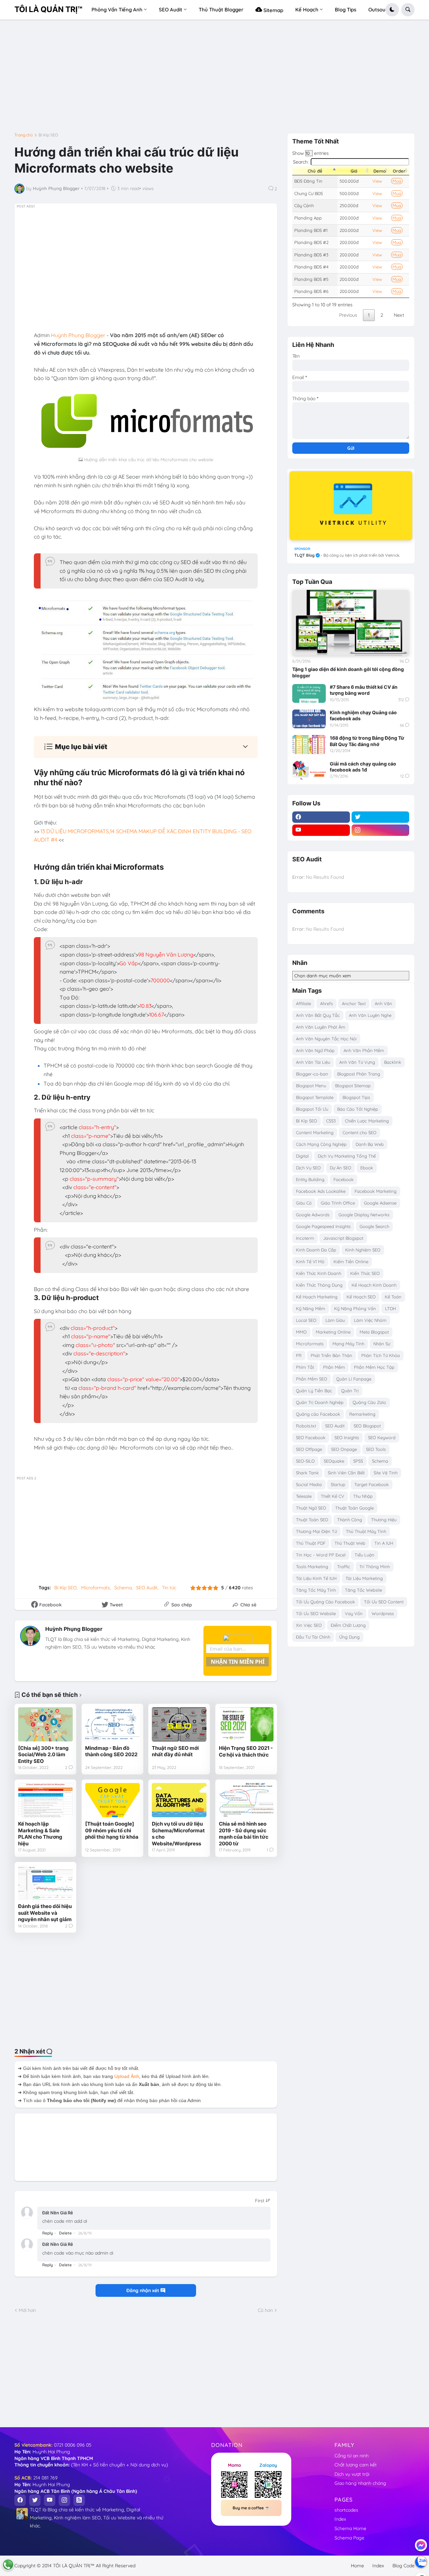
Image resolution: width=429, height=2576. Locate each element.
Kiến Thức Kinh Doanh (319, 1273)
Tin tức (169, 1588)
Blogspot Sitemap (353, 1086)
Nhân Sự (382, 1344)
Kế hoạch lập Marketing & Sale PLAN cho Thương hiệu (40, 1834)
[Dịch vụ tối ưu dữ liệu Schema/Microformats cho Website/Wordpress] (179, 1800)
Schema (123, 1588)
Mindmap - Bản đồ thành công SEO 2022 (111, 1751)
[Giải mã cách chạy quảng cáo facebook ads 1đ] (309, 770)
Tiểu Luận (364, 1555)
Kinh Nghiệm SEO (363, 1250)
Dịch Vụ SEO (308, 1168)
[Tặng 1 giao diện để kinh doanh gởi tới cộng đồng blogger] (351, 623)
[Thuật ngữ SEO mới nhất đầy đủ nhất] (179, 1724)
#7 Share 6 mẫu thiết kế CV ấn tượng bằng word (364, 690)
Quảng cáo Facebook (318, 1414)
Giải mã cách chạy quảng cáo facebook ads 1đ (363, 767)
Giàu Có (304, 1203)
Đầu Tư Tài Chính (313, 1637)
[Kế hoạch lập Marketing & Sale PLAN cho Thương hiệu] (45, 1800)
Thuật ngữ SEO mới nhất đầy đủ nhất (175, 1751)
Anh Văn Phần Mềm (364, 1050)
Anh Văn (383, 1003)
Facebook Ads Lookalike (321, 1191)
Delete (65, 2233)
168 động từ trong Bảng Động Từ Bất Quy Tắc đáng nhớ (367, 741)
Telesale (304, 1496)
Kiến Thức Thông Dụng (319, 1285)
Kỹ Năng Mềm (311, 1308)
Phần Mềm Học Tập (374, 1367)
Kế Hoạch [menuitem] (307, 10)
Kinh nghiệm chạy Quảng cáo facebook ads (363, 715)
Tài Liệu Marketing (364, 1578)
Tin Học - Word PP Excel (321, 1555)
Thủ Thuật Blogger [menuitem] (221, 10)
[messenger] (421, 2545)
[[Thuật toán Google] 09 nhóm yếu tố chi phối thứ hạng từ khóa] (112, 1800)
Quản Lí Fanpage (354, 1379)
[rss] (79, 2500)
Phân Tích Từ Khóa (381, 1355)
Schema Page (349, 2538)
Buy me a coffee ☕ (251, 2508)
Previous (348, 315)
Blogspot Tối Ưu (312, 1109)
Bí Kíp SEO (48, 135)
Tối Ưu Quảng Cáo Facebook (325, 1602)
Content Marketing (315, 1132)
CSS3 (331, 1121)
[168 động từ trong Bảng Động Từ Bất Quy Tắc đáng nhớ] (309, 744)
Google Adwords (313, 1215)
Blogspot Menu (311, 1086)
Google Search (374, 1226)
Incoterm (305, 1238)
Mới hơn (27, 2310)
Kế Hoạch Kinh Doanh (374, 1285)
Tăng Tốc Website (363, 1590)
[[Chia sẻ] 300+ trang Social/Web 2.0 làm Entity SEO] (45, 1724)
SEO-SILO (305, 1461)
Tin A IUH (384, 1543)
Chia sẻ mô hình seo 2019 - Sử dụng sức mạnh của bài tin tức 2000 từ (244, 1834)
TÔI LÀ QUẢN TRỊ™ (48, 9)
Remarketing (362, 1414)
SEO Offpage (309, 1449)
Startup (338, 1484)
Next (399, 315)
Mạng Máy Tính (348, 1344)
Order (399, 171)
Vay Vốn (354, 1613)
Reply (48, 2233)
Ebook (367, 1168)
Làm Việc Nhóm (370, 1320)
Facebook (344, 1179)
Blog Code (404, 2566)
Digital (302, 1156)
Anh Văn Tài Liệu (313, 1062)
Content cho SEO (359, 1132)
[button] (392, 10)
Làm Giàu (335, 1320)
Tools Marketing (312, 1567)
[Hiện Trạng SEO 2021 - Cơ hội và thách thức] (246, 1724)
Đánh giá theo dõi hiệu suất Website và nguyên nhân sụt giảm (45, 1913)
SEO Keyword (382, 1437)
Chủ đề (315, 171)
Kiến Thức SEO (365, 1273)
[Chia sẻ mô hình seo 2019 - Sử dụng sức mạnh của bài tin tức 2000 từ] (246, 1800)
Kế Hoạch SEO (361, 1297)
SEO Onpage (344, 1449)
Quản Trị (350, 1391)
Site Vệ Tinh (386, 1473)
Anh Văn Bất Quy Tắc (318, 1015)
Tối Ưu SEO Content (384, 1602)
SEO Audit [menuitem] (171, 10)
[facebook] (321, 817)
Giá (354, 171)
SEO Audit (147, 1588)
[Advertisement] (214, 79)
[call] (8, 2565)
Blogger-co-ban (312, 1074)
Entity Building (310, 1179)
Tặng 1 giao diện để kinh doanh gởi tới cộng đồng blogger (348, 672)
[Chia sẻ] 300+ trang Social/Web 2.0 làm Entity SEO (43, 1755)
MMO (301, 1332)
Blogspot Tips (356, 1097)
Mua (397, 181)
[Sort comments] (263, 2201)
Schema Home (350, 2528)
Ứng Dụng (349, 1637)
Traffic (344, 1567)
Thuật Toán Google (354, 1508)
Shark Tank (307, 1473)
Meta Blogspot (374, 1332)
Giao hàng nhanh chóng (360, 2483)
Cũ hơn (265, 2310)
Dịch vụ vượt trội (352, 2474)
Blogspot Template (315, 1097)
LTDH (390, 1308)
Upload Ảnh (127, 2076)
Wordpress (383, 1613)
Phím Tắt (305, 1367)
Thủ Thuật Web (350, 1543)
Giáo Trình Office (338, 1203)
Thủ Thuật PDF (311, 1543)
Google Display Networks (364, 1215)
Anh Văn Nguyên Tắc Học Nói (326, 1039)
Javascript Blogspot (343, 1238)
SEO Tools (376, 1449)
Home (357, 2566)
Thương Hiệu (384, 1520)
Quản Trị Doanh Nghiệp (320, 1402)
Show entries (311, 153)
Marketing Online (333, 1332)
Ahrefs (326, 1003)
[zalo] (421, 2562)
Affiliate (303, 1003)
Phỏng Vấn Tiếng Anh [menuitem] (117, 10)
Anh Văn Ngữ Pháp (315, 1050)
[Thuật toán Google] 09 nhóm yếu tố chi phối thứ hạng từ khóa (112, 1830)
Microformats (96, 1588)
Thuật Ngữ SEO (311, 1508)
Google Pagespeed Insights (323, 1226)
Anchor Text (354, 1003)
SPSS (358, 1461)
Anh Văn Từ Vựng (357, 1062)
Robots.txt (306, 1426)
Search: (301, 162)
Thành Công (350, 1520)
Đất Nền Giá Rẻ (58, 2213)
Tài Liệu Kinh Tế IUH (316, 1578)
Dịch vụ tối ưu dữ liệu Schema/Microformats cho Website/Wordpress (178, 1834)
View (377, 181)
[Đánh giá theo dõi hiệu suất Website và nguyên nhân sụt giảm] (45, 1883)
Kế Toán (393, 1297)
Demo (380, 171)
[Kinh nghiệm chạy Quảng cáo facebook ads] (309, 719)
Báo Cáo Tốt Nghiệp (358, 1109)
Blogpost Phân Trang (359, 1074)
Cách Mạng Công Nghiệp (321, 1144)
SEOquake (334, 1461)
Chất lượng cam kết (356, 2465)
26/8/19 (85, 2233)
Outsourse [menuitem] (381, 10)
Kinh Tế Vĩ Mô (310, 1262)
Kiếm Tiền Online (351, 1262)
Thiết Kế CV (332, 1496)
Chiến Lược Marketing (367, 1121)
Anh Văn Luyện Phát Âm (321, 1027)
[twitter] (380, 817)
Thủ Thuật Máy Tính (366, 1531)
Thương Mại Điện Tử (316, 1531)
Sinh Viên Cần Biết (346, 1473)
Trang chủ (24, 135)
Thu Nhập (363, 1496)
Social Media (309, 1484)
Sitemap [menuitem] (273, 10)
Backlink (393, 1062)
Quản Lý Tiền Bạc (314, 1391)
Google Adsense (380, 1203)
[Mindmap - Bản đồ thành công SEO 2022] (112, 1724)
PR (299, 1355)
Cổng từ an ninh (352, 2456)
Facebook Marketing (376, 1191)
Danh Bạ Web (370, 1144)
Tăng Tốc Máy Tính (316, 1590)
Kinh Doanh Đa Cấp (316, 1250)
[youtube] (321, 830)
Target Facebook (372, 1484)
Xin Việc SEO (309, 1625)
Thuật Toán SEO (312, 1520)
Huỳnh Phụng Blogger (74, 1629)
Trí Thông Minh (375, 1567)
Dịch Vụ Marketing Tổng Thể (347, 1156)
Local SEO (306, 1320)
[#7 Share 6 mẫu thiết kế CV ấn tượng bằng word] (309, 693)
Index (340, 2519)
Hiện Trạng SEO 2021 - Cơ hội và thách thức (246, 1751)
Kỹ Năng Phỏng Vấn (355, 1308)
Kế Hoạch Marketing (317, 1297)
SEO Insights (347, 1437)
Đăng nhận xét (143, 2290)
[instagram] (380, 830)
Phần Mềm (334, 1367)
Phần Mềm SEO (312, 1379)
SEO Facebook (311, 1437)
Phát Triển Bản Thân (331, 1355)
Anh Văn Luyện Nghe (370, 1015)
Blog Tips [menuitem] (346, 10)
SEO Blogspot (367, 1426)
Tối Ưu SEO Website (316, 1613)
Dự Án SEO (341, 1168)
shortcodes (346, 2510)
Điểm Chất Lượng (348, 1625)
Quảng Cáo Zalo (369, 1402)
